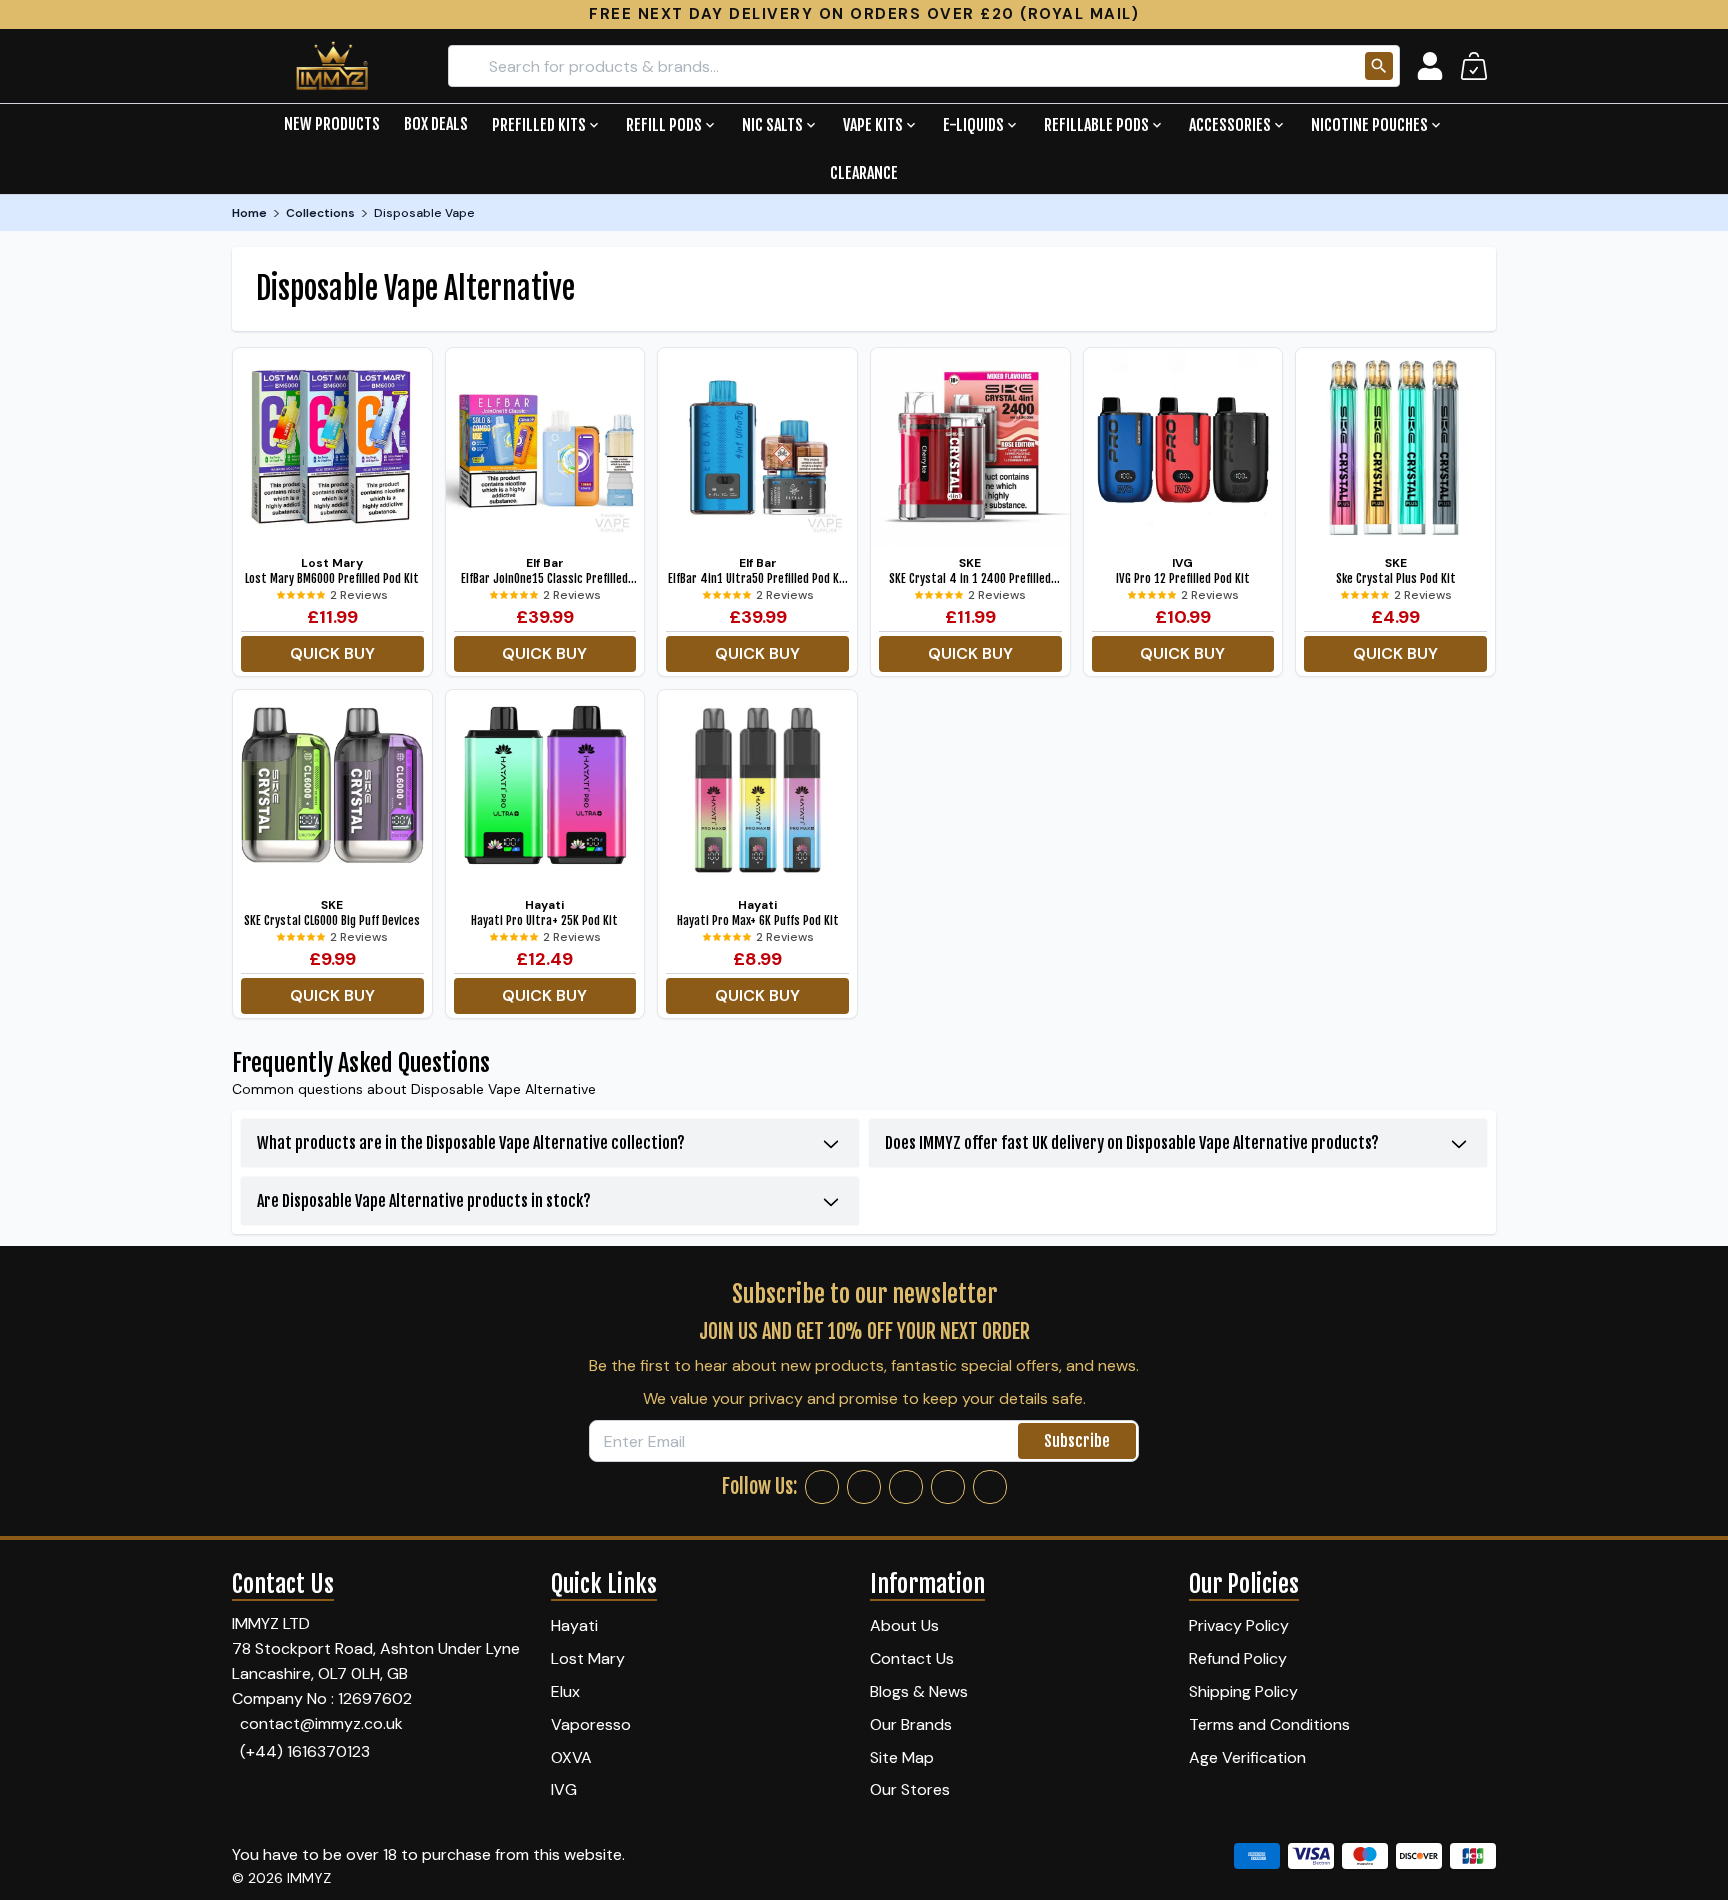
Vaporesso (591, 1724)
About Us (904, 1625)
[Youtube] (990, 1487)
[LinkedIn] (948, 1487)
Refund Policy (1238, 1658)
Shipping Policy (1243, 1691)
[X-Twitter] (906, 1487)
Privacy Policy (1239, 1625)
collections (320, 213)
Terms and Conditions (1269, 1724)
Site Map (902, 1757)
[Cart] (1474, 66)
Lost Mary (588, 1658)
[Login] (1430, 66)
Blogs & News (919, 1691)
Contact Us (912, 1658)
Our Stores (910, 1789)
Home (249, 213)
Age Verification (1247, 1757)
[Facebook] (822, 1487)
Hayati (574, 1625)
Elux (565, 1691)
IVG (564, 1789)
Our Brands (911, 1724)
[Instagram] (864, 1487)
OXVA (571, 1757)
